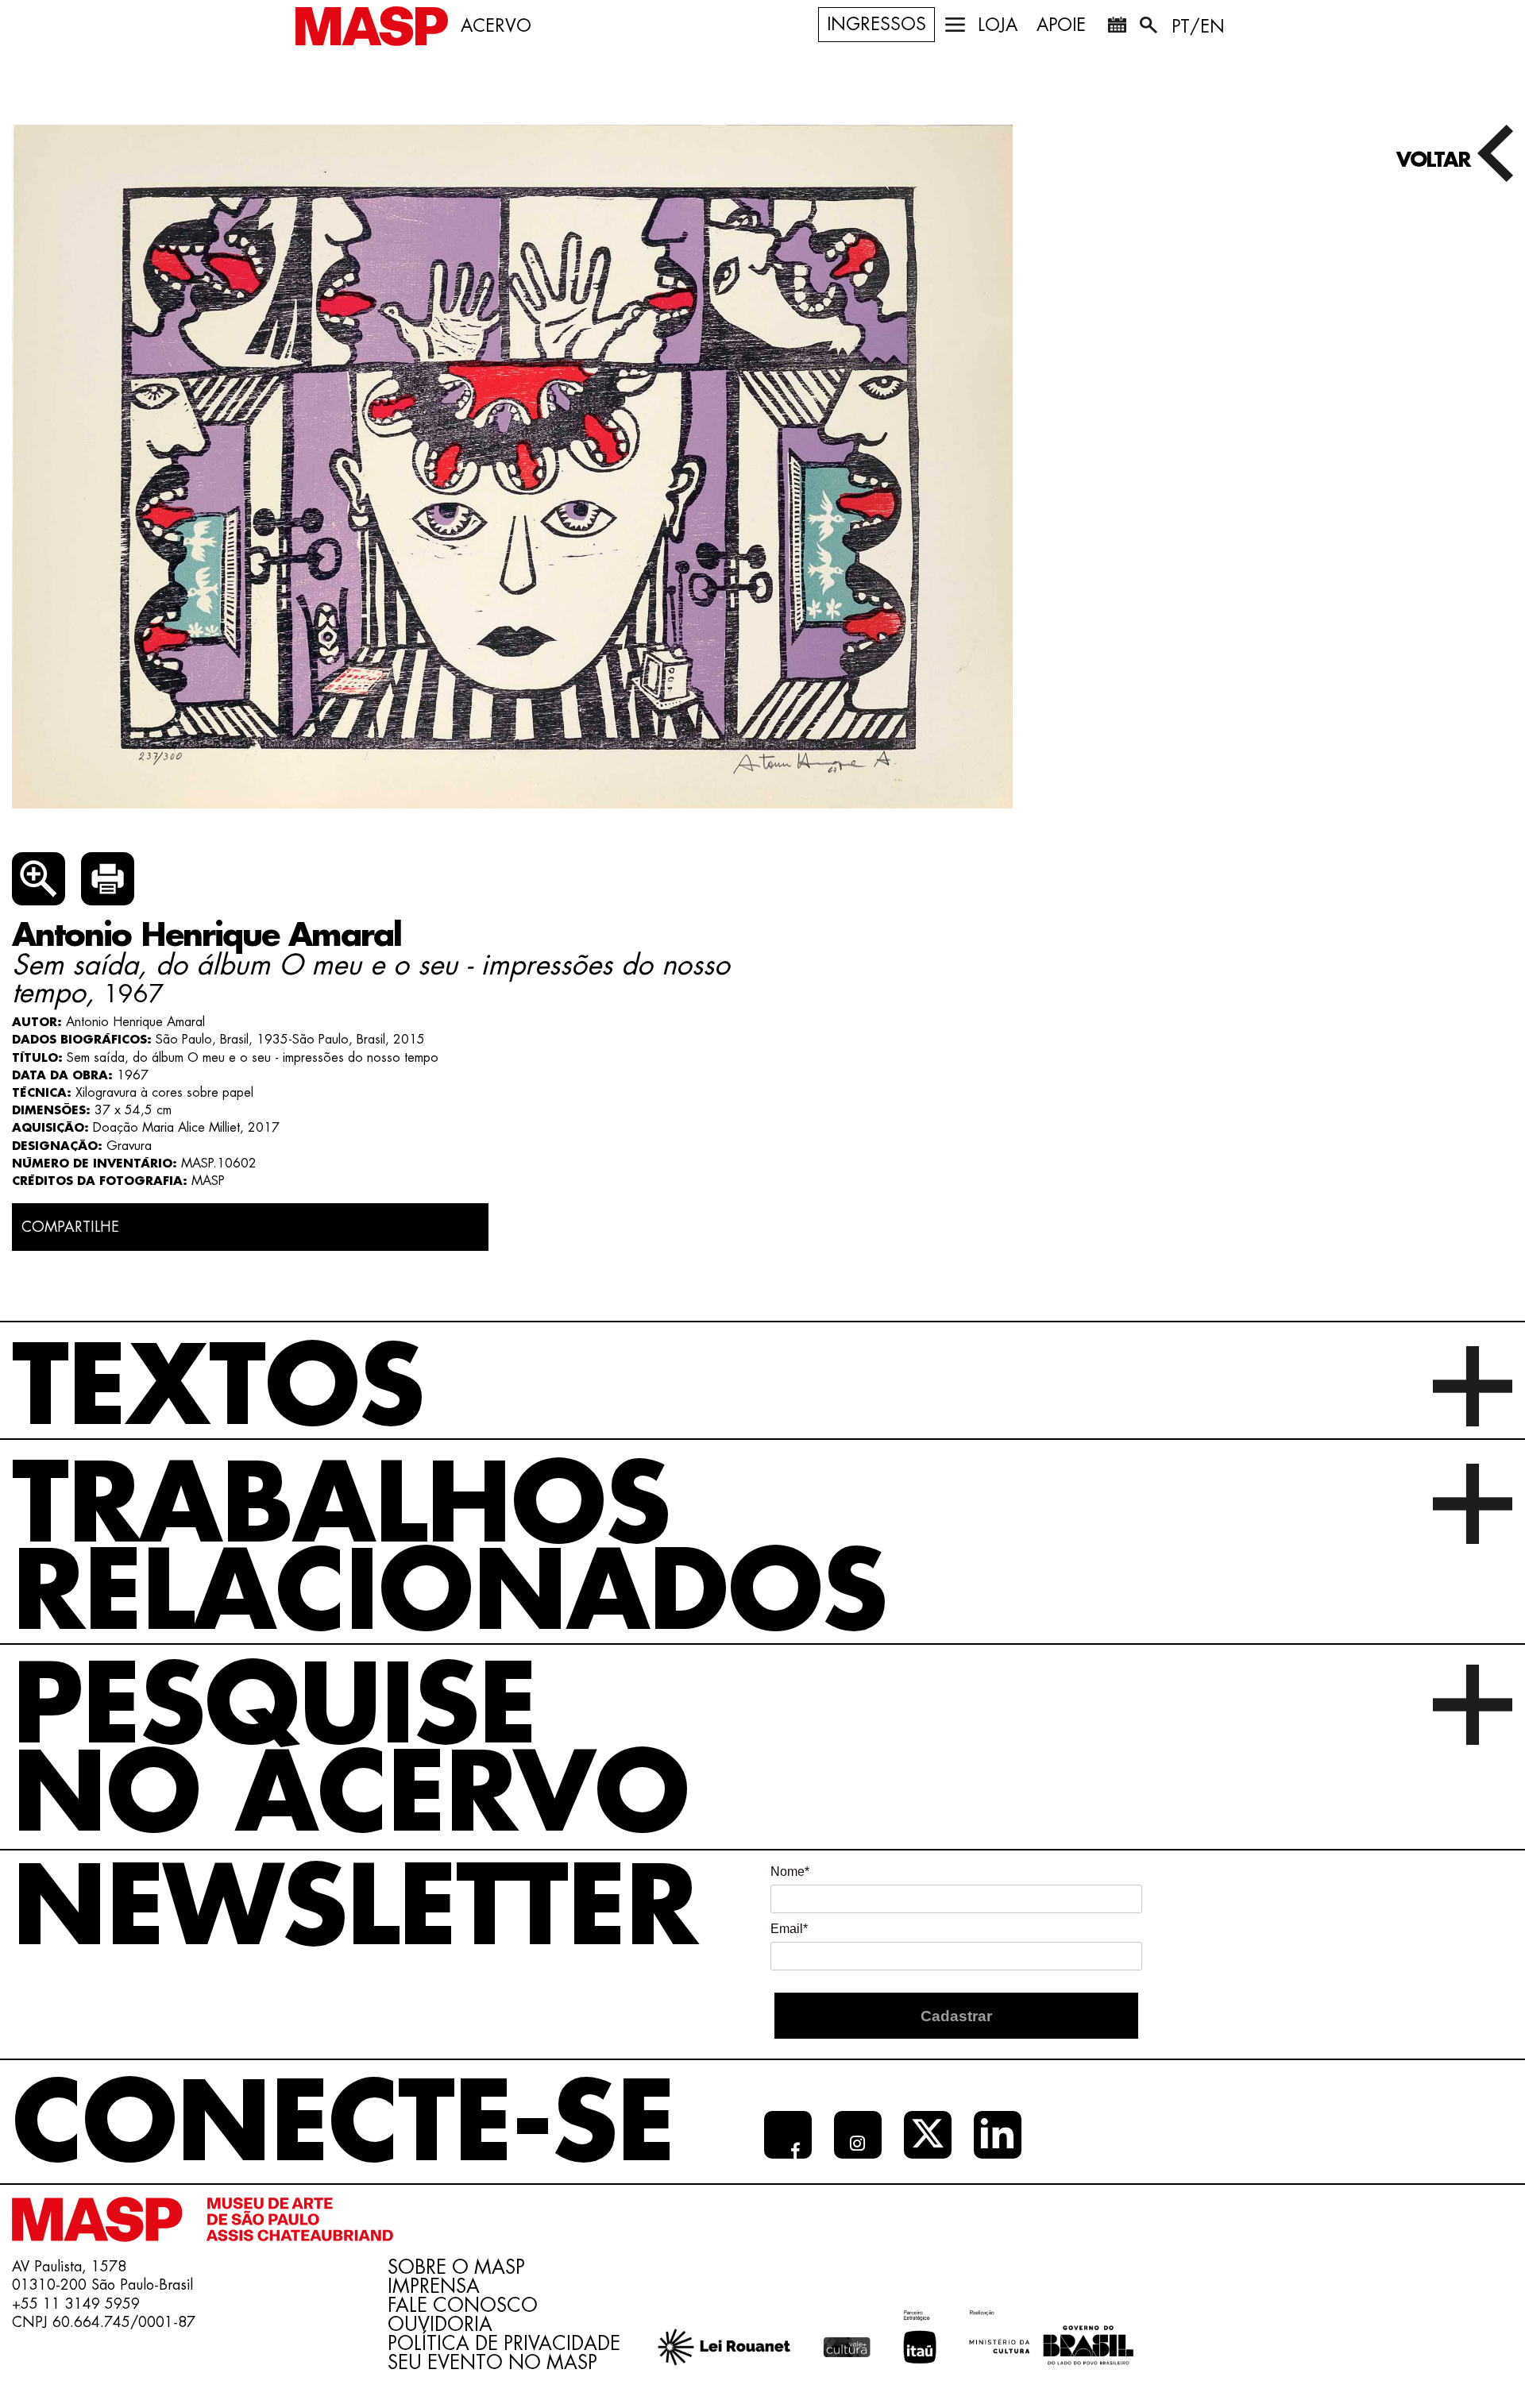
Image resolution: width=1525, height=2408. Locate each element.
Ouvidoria (440, 2325)
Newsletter (354, 1910)
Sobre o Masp (456, 2267)
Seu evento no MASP (492, 2363)
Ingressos (876, 25)
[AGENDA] (1117, 28)
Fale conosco (463, 2306)
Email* (789, 1929)
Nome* (790, 1872)
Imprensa (434, 2286)
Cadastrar (956, 2016)
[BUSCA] (1150, 28)
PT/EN (1198, 27)
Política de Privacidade (504, 2344)
